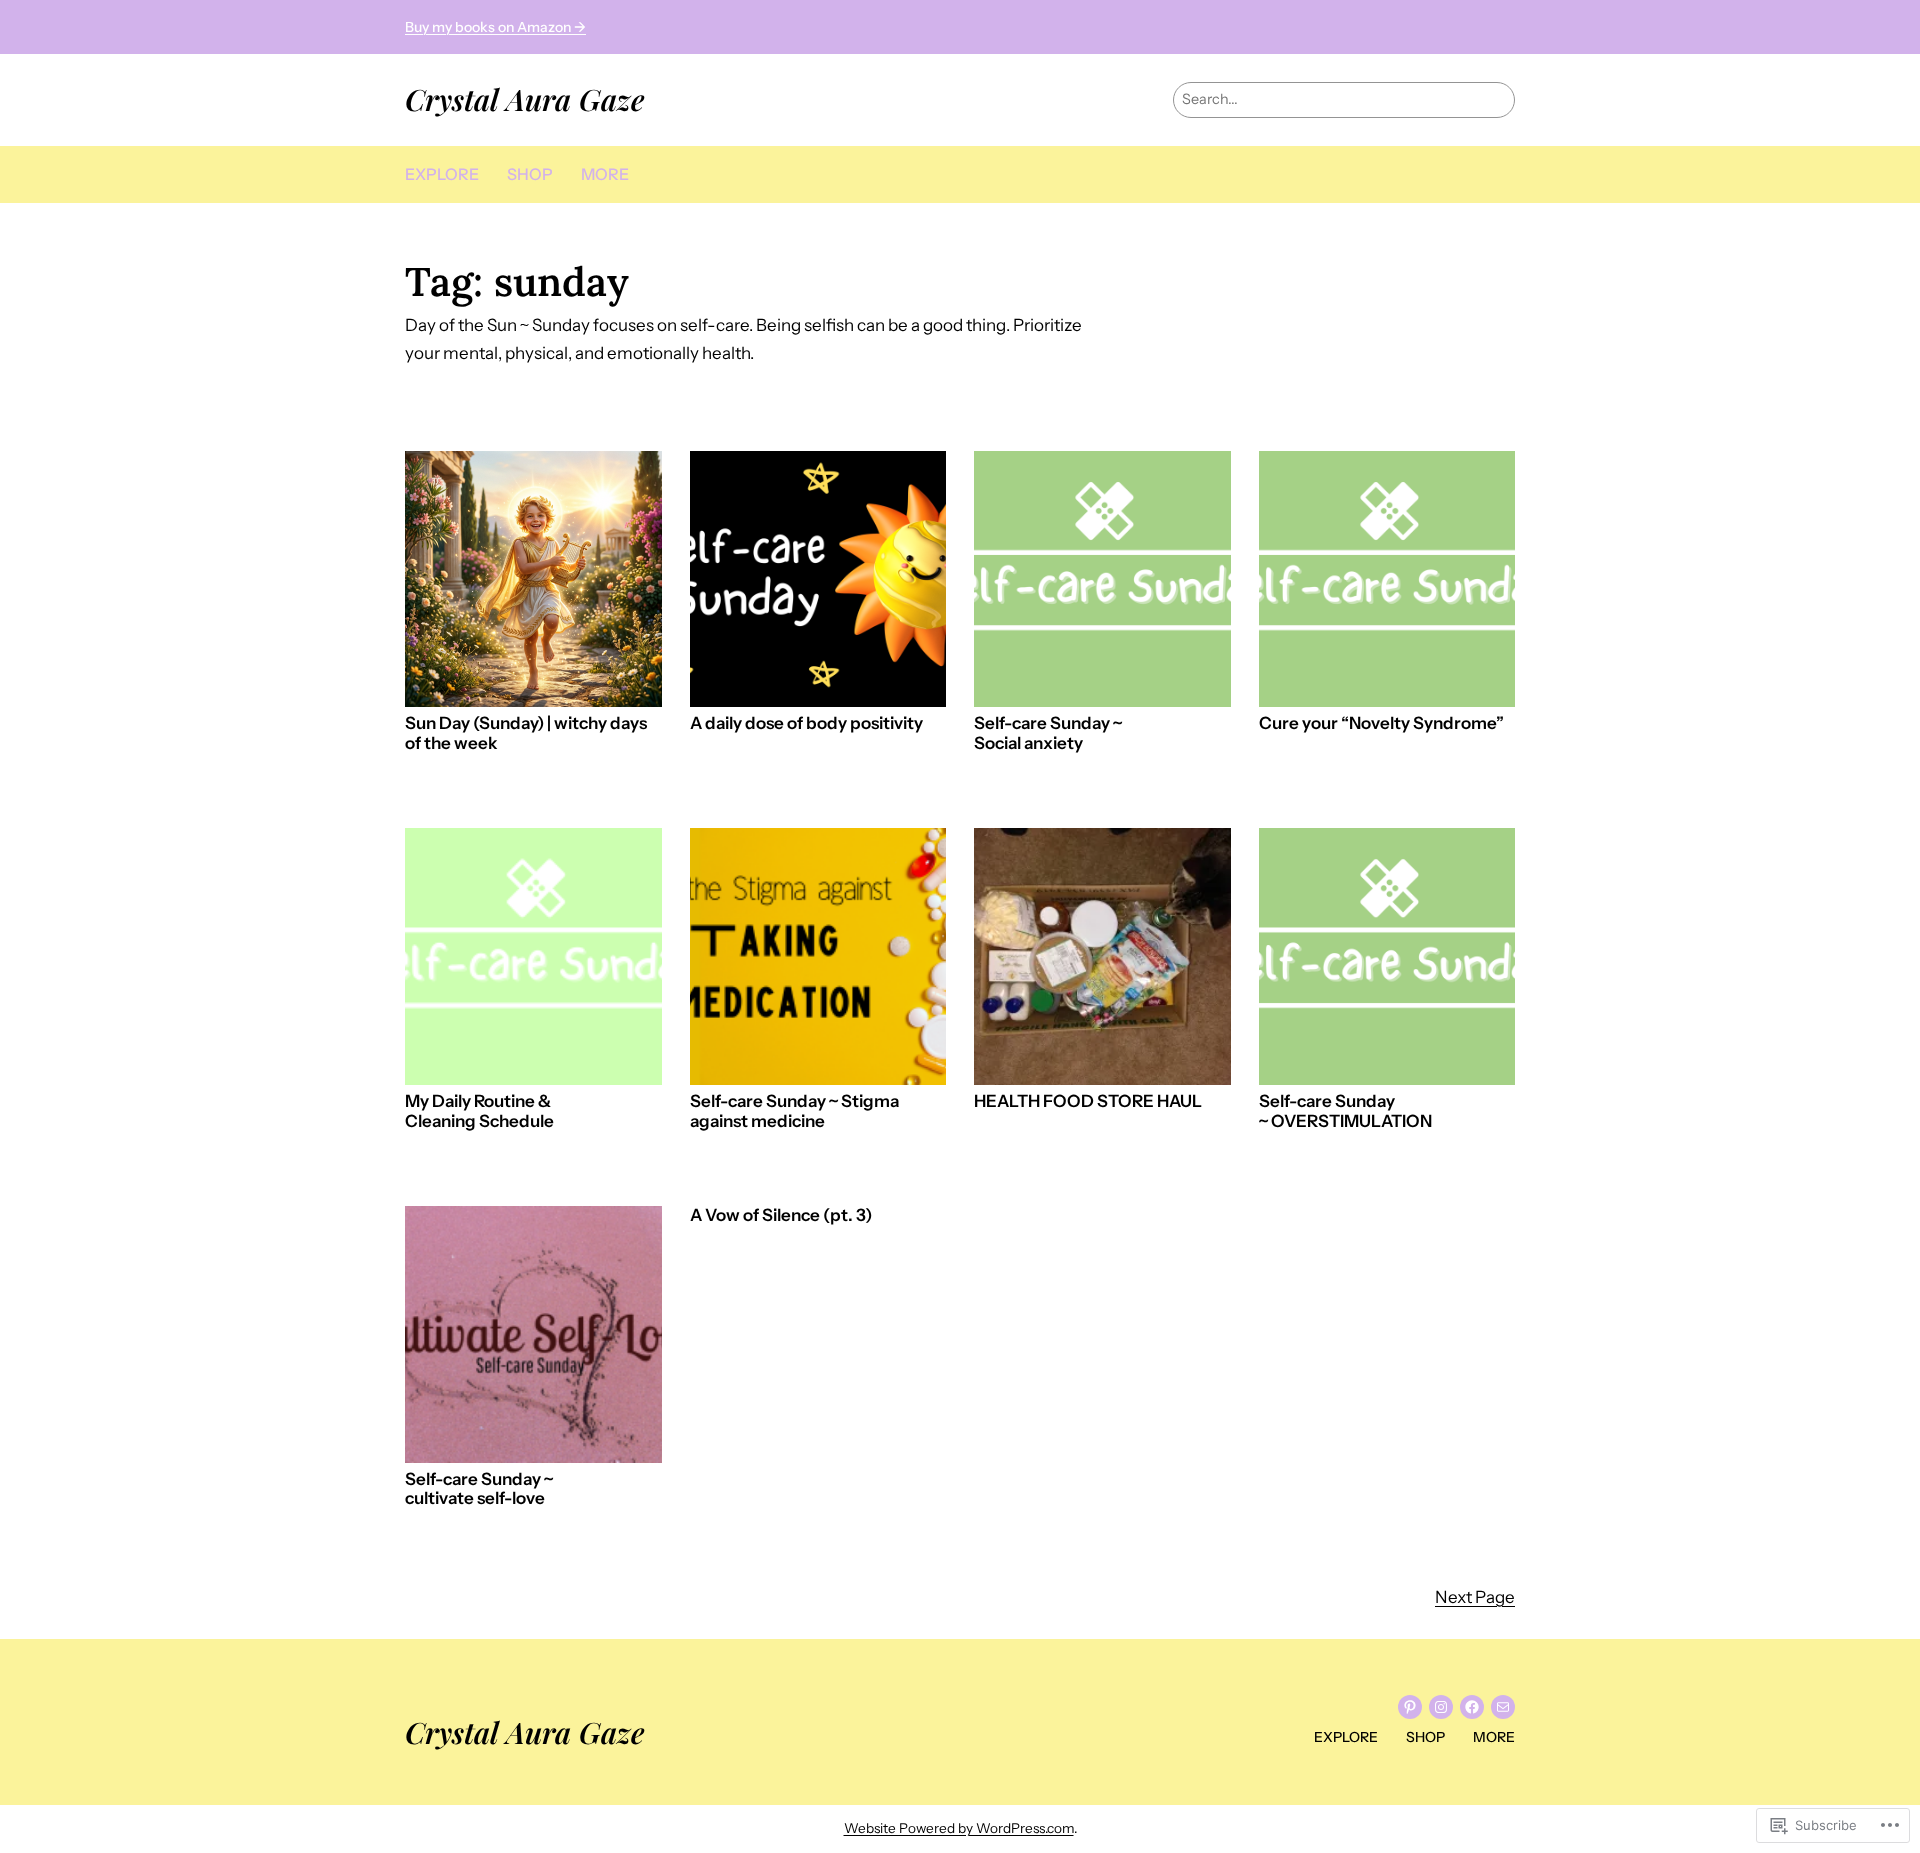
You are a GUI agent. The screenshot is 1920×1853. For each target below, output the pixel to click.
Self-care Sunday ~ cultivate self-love (479, 1489)
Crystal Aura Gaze (525, 98)
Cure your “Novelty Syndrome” (1381, 723)
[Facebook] (1472, 1707)
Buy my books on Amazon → (495, 27)
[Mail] (1503, 1707)
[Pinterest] (1410, 1707)
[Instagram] (1441, 1707)
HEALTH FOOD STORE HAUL (1088, 1101)
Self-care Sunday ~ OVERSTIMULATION (1345, 1111)
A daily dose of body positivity (806, 723)
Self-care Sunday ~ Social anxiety (1048, 733)
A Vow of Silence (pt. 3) (781, 1215)
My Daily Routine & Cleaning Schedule (479, 1111)
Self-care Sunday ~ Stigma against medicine (794, 1111)
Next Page (1475, 1597)
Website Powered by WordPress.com (959, 1828)
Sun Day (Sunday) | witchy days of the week (526, 733)
